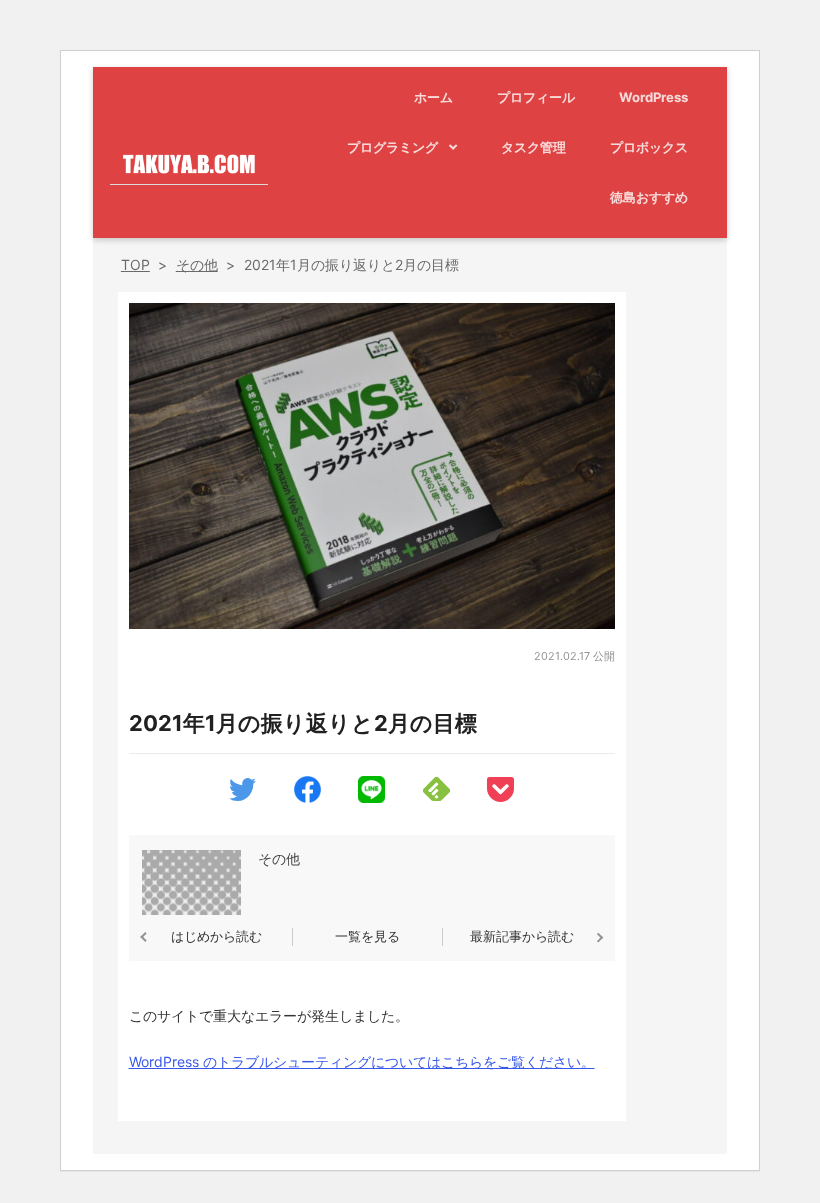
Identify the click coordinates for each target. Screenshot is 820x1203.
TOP (135, 264)
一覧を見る (367, 936)
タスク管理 (533, 147)
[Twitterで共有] (243, 792)
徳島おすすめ (649, 197)
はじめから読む (216, 936)
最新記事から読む (522, 936)
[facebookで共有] (307, 794)
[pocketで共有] (501, 793)
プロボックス (649, 147)
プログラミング (392, 147)
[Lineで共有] (372, 794)
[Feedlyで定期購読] (436, 792)
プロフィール (536, 97)
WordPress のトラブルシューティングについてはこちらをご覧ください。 (362, 1061)
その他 (197, 264)
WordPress (653, 97)
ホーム (433, 97)
